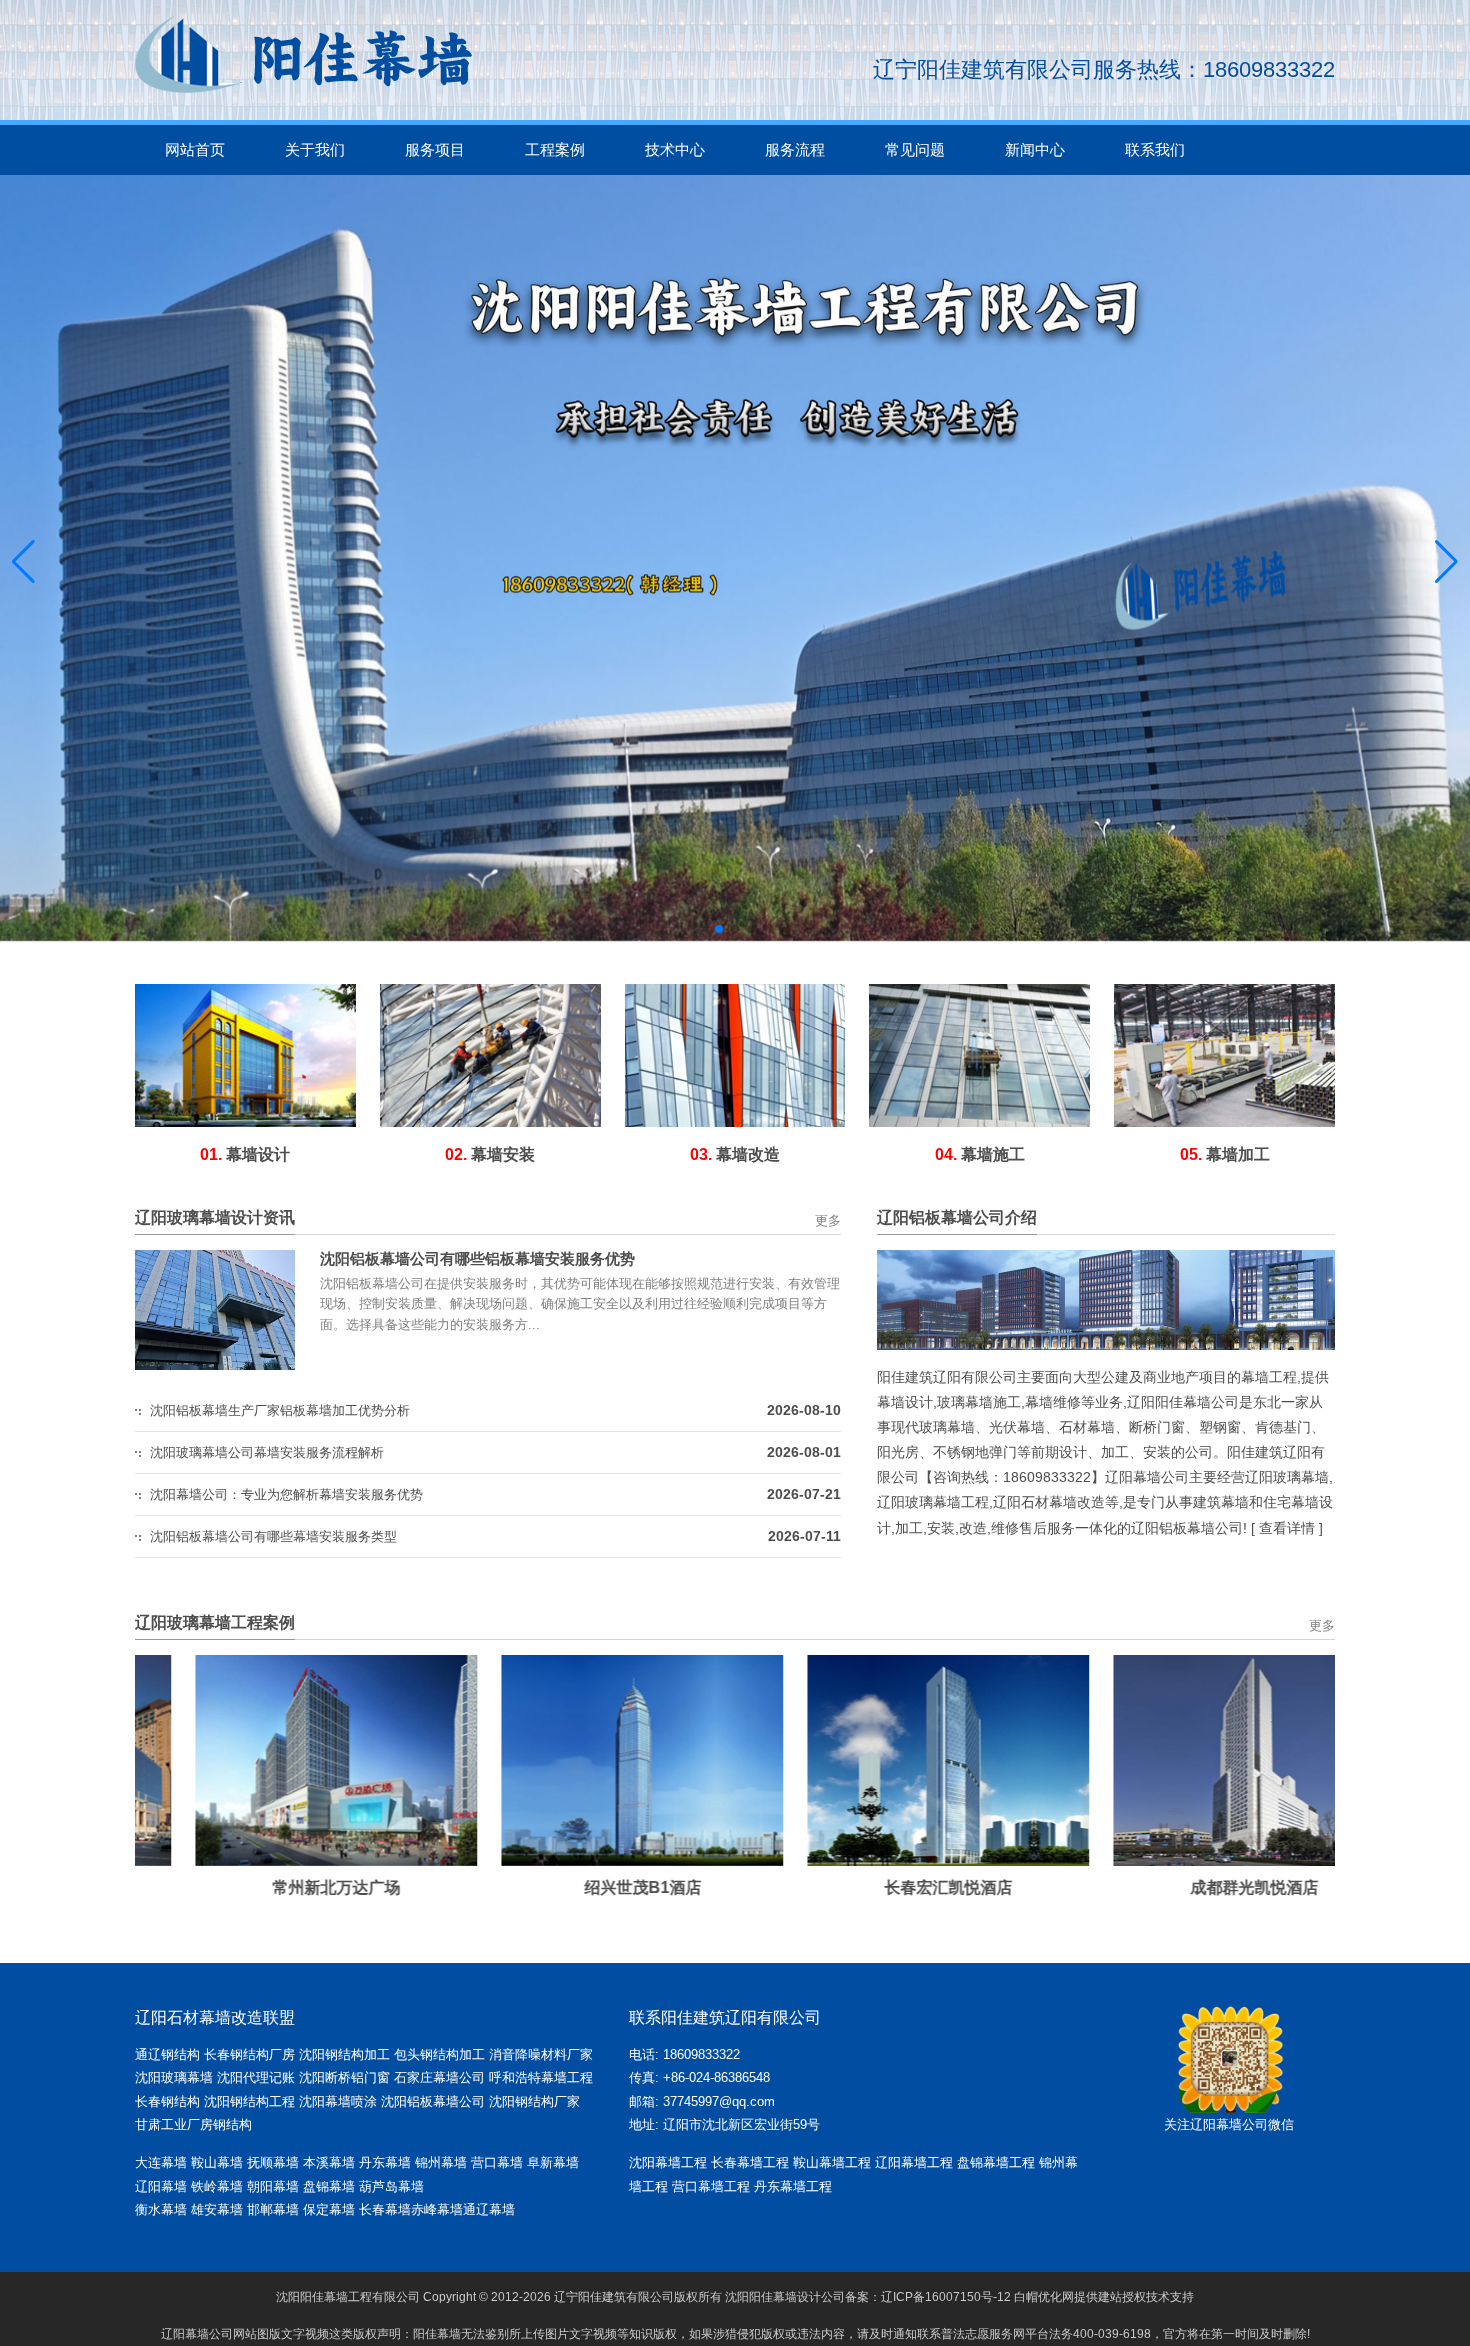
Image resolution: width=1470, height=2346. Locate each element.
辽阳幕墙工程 (914, 2162)
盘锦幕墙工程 (996, 2162)
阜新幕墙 (553, 2162)
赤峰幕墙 (437, 2209)
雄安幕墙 (219, 2209)
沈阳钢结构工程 (249, 2101)
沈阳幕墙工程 (668, 2162)
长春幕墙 (385, 2209)
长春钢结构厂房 (249, 2054)
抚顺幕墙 (273, 2162)
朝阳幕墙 (273, 2186)
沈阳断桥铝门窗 (344, 2077)
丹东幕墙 (385, 2162)
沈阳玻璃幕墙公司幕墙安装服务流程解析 (267, 1452)
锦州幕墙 (441, 2162)
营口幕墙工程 (711, 2186)
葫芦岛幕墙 (391, 2186)
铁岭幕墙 (217, 2186)
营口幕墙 (499, 2162)
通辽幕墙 (489, 2209)
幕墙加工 (1225, 1154)
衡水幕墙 (163, 2209)
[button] (719, 929)
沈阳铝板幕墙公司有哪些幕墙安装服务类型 (273, 1536)
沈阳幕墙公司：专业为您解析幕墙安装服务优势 (286, 1494)
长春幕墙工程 (750, 2162)
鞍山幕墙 (217, 2162)
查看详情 (1287, 1528)
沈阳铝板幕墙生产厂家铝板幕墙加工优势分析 (280, 1410)
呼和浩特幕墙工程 (541, 2077)
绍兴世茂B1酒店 (582, 1887)
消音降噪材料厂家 (541, 2054)
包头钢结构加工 (439, 2054)
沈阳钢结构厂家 (534, 2101)
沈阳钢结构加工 (344, 2054)
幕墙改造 (735, 1154)
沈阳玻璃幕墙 (174, 2077)
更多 (828, 1220)
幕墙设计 (245, 1154)
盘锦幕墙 (329, 2186)
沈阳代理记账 (256, 2077)
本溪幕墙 (329, 2162)
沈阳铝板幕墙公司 (433, 2101)
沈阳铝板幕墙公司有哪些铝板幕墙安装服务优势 (477, 1258)
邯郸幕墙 (275, 2209)
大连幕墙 (161, 2162)
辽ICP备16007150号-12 (946, 2297)
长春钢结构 (167, 2101)
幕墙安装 (490, 1154)
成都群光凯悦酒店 (1194, 1887)
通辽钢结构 (167, 2054)
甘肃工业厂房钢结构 (193, 2124)
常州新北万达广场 (276, 1887)
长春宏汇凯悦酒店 (888, 1887)
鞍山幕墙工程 (832, 2162)
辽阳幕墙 (161, 2186)
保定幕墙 (331, 2209)
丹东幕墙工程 (793, 2186)
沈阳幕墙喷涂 (338, 2101)
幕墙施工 (980, 1154)
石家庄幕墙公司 (439, 2077)
